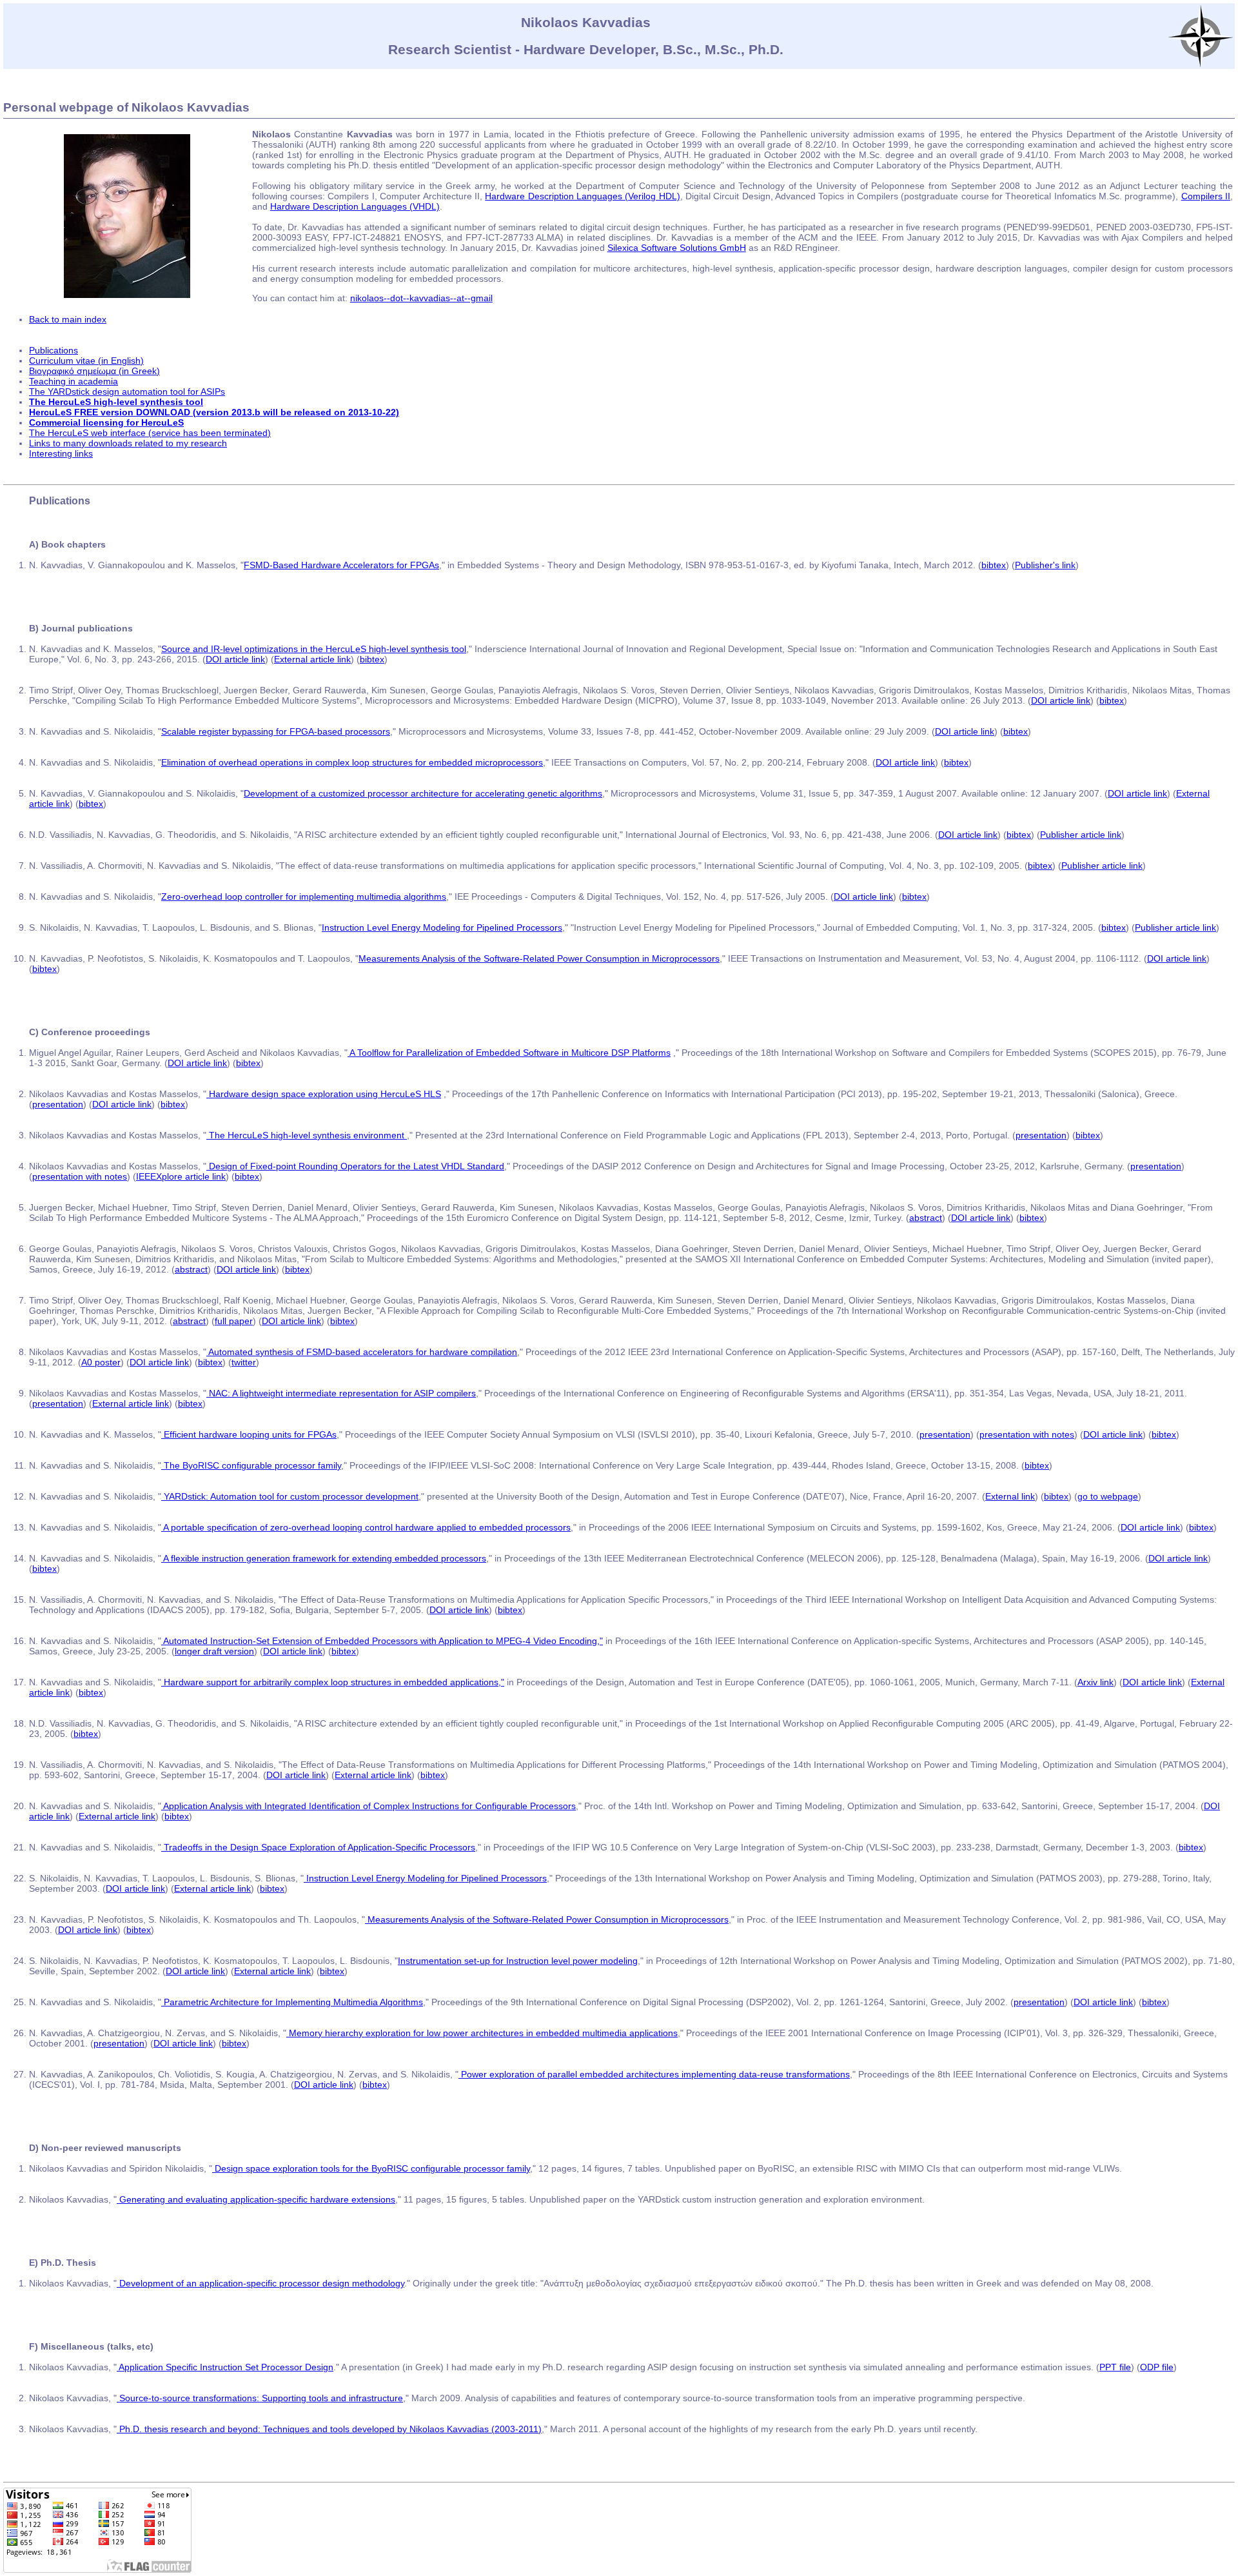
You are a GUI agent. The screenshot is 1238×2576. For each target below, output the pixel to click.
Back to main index (68, 319)
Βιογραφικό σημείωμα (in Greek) (94, 371)
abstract (926, 1218)
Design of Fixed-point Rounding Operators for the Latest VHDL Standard (355, 1166)
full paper (234, 1321)
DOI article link (235, 659)
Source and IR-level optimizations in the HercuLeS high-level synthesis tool (314, 649)
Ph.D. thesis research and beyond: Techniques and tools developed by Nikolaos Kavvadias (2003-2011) (329, 2429)
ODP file (1157, 2367)
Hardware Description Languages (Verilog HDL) (582, 196)
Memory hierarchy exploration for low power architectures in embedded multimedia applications (482, 2033)
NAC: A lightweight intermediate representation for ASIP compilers (341, 1393)
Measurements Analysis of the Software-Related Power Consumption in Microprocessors (539, 958)
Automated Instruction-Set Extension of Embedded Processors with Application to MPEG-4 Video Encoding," (382, 1641)
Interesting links (61, 453)
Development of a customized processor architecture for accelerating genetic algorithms (423, 793)
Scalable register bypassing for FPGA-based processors (276, 731)
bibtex (994, 565)
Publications (54, 350)
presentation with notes (80, 1176)
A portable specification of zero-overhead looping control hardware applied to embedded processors (366, 1527)
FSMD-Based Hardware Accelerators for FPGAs (341, 565)
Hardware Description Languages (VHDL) (355, 206)
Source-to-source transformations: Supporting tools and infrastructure (260, 2398)
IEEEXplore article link (181, 1176)
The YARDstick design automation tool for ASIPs (127, 391)
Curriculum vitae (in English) (86, 361)
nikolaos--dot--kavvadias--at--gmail (421, 298)
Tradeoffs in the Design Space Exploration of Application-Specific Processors (318, 1847)
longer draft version (214, 1651)
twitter (244, 1362)
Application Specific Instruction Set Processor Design (225, 2367)
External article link (312, 659)
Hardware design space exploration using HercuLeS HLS (324, 1094)
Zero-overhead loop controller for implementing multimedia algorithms (304, 897)
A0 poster (101, 1362)
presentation (58, 1104)
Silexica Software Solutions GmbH (677, 248)
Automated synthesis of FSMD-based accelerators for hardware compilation (362, 1352)
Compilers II (1206, 196)
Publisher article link (1081, 835)
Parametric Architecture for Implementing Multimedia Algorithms (292, 2002)
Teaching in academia (74, 381)
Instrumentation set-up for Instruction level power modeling (518, 1961)
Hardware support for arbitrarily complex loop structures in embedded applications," (333, 1682)
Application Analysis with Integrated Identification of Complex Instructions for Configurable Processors (368, 1806)
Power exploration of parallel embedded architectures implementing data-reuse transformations (654, 2074)
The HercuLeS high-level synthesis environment (307, 1135)
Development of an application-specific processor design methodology (260, 2283)
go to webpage (1108, 1496)
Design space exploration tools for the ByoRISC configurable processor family (371, 2168)
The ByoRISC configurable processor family (251, 1465)
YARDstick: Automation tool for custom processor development (290, 1496)
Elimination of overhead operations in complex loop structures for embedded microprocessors (352, 762)
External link (1010, 1496)
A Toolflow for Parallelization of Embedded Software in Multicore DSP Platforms (509, 1053)
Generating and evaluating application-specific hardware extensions (256, 2199)
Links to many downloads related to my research (128, 443)
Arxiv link (1096, 1682)
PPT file (1115, 2367)
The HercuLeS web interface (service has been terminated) (150, 433)
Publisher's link (1045, 565)
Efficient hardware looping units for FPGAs (249, 1434)
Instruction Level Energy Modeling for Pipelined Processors (442, 927)
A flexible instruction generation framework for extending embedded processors (324, 1558)
